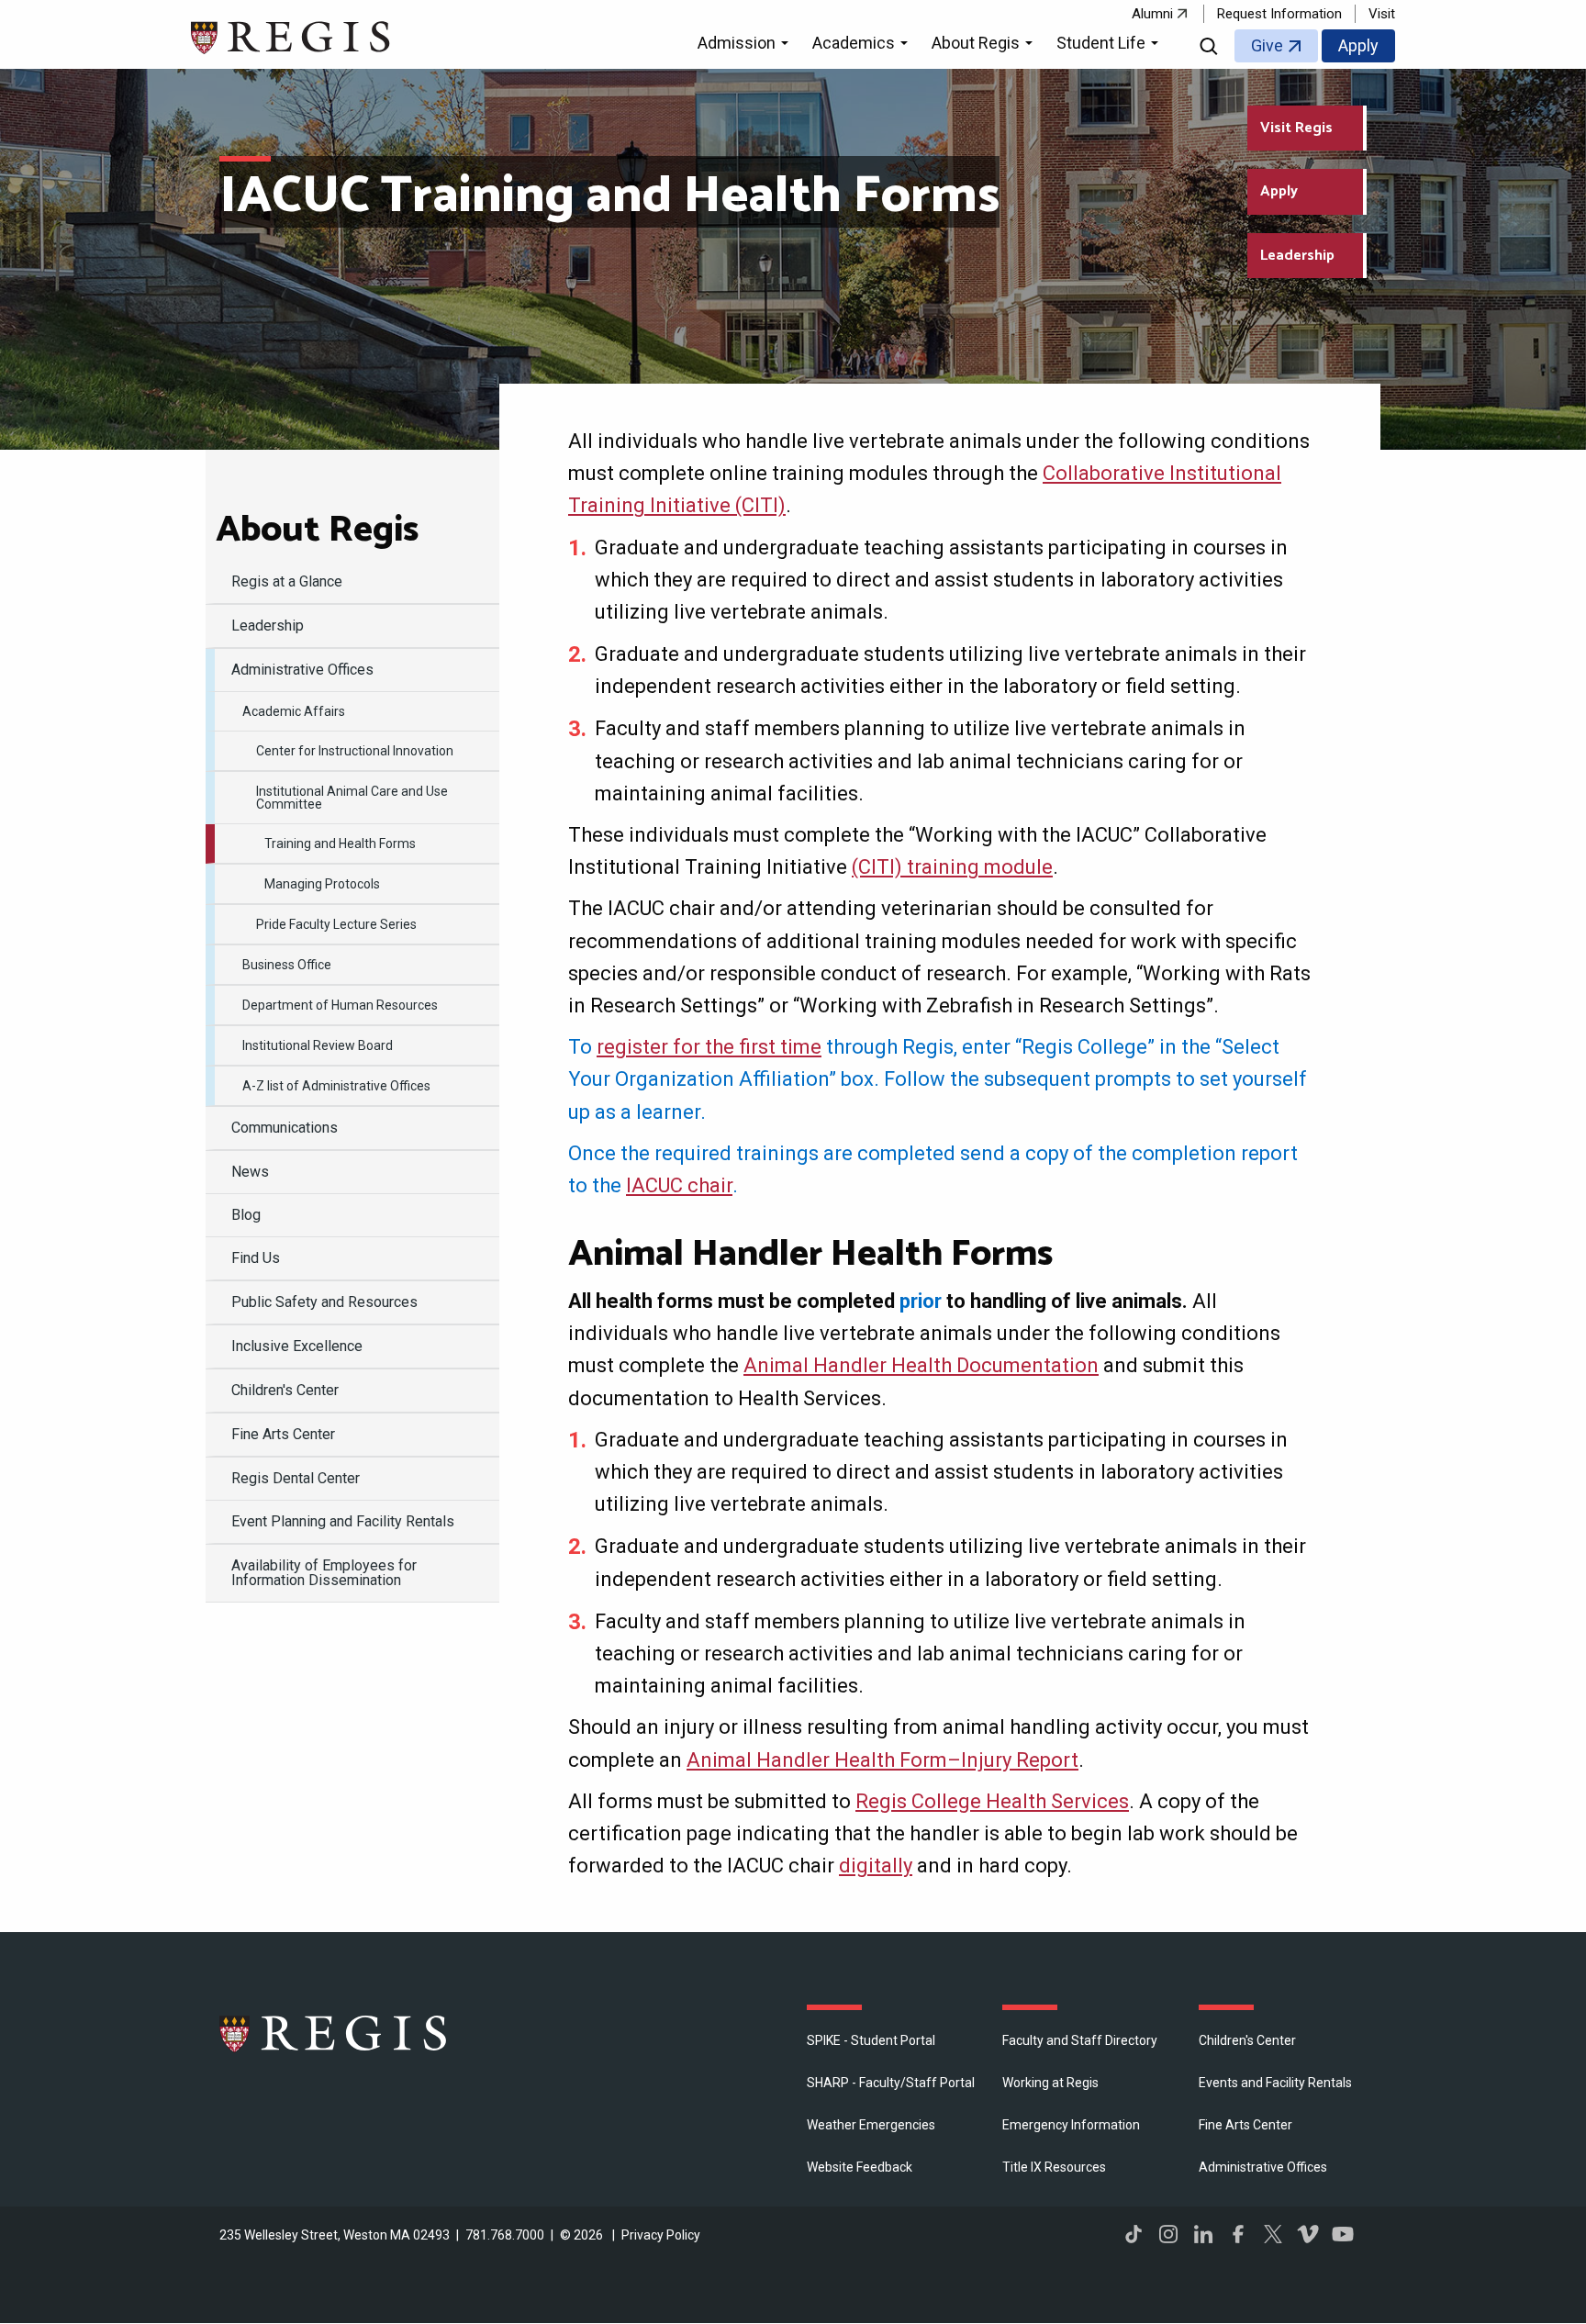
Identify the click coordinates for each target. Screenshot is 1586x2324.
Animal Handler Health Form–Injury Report (882, 1760)
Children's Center (1247, 2040)
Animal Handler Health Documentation (921, 1365)
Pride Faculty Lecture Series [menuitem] (336, 924)
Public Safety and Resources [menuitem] (324, 1302)
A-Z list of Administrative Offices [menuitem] (336, 1086)
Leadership (1297, 256)
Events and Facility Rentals (1275, 2083)
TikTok (1134, 2234)
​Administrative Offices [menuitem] (302, 670)
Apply (1358, 45)
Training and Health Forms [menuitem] (340, 844)
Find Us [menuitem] (256, 1258)
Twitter (1273, 2234)
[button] (746, 46)
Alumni (1152, 14)
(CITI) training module (952, 867)
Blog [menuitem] (246, 1215)
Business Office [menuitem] (287, 965)
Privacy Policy (661, 2235)
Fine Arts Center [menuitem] (283, 1434)
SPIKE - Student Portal (871, 2040)
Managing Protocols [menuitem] (322, 884)
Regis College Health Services (992, 1801)
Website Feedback (860, 2167)
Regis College (334, 2033)
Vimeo (1308, 2234)
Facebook (1238, 2234)
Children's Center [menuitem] (285, 1390)
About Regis (317, 531)
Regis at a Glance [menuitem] (287, 581)
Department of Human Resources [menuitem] (340, 1005)
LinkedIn (1203, 2234)
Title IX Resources (1054, 2167)
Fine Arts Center (1245, 2125)
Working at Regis (1050, 2083)
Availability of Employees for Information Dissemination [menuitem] (324, 1573)
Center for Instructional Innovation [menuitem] (355, 751)
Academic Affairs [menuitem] (294, 711)
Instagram (1168, 2234)
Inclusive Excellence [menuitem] (297, 1346)
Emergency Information (1071, 2125)
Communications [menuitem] (285, 1128)
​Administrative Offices (1263, 2167)
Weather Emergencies (871, 2125)
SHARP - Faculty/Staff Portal (891, 2083)
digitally (876, 1866)
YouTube (1343, 2234)
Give (1267, 45)
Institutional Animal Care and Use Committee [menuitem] (352, 798)
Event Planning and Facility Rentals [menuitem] (343, 1521)
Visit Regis (1296, 128)
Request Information (1279, 14)
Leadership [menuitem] (268, 626)
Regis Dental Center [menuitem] (296, 1478)
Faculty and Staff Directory (1080, 2040)
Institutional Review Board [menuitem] (318, 1045)
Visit (1382, 14)
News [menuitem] (250, 1172)
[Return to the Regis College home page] (291, 35)
